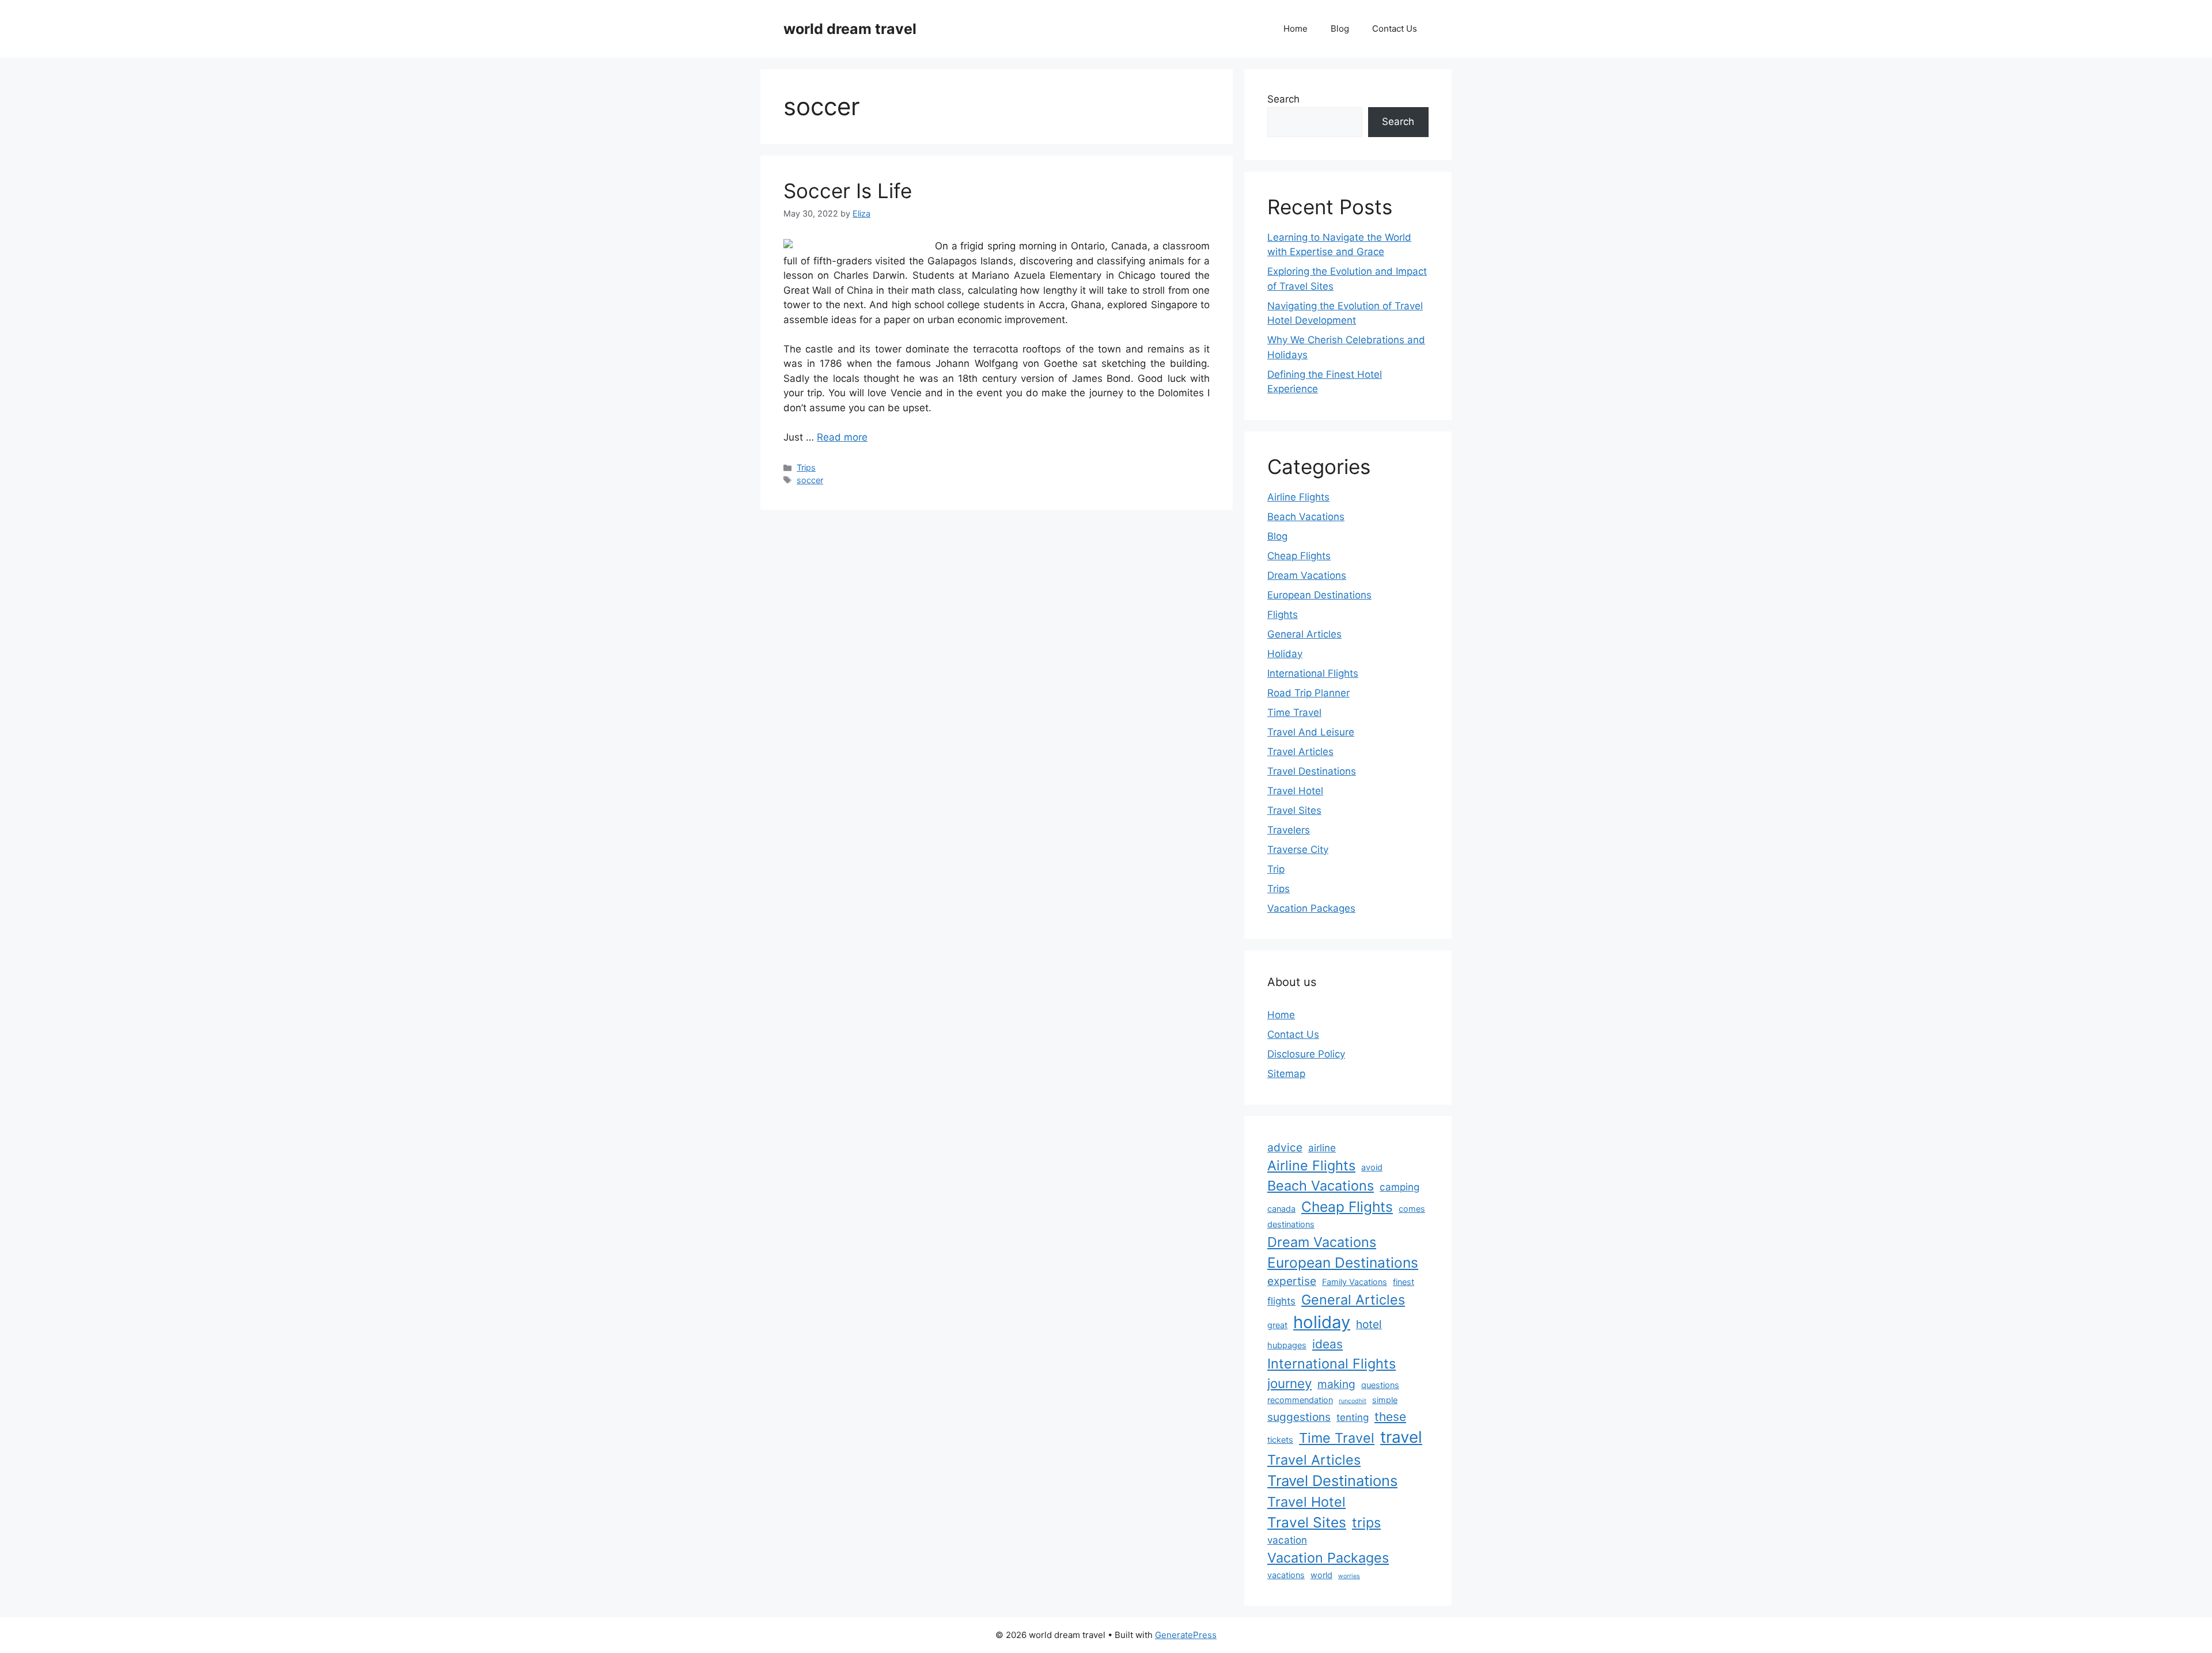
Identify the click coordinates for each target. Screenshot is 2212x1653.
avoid (1372, 1167)
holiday (1322, 1322)
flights (1281, 1301)
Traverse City (1298, 850)
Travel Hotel (1295, 791)
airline (1322, 1148)
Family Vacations (1355, 1282)
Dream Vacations (1307, 575)
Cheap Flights (1299, 556)
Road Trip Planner (1308, 693)
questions (1380, 1385)
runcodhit (1353, 1401)
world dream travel (850, 29)
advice (1285, 1147)
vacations (1286, 1575)
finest (1404, 1282)
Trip (1276, 869)
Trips (806, 467)
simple (1385, 1400)
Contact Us (1395, 29)
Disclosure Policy (1306, 1054)
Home (1296, 29)
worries (1349, 1576)
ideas (1327, 1344)
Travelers (1289, 830)
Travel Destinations (1312, 771)
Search (1283, 99)
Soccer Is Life (848, 191)
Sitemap (1286, 1074)
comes (1412, 1209)
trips (1366, 1523)
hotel (1369, 1324)
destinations (1291, 1224)
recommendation (1300, 1400)
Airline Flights (1298, 497)
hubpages (1287, 1345)
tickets (1280, 1440)
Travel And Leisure (1311, 732)
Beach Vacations (1306, 517)
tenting (1353, 1417)
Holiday (1285, 654)
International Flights (1313, 673)
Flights (1283, 615)
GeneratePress (1186, 1635)
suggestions (1299, 1417)
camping (1399, 1187)
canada (1281, 1209)
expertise (1292, 1281)
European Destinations (1319, 595)
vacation (1287, 1540)
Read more (842, 437)
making (1336, 1384)
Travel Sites (1294, 810)
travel (1401, 1437)
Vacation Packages (1311, 908)
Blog (1340, 29)
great (1277, 1325)
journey (1289, 1383)
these (1390, 1417)
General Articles (1304, 634)
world (1321, 1575)
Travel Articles (1300, 752)
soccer (810, 480)
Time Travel (1294, 712)
